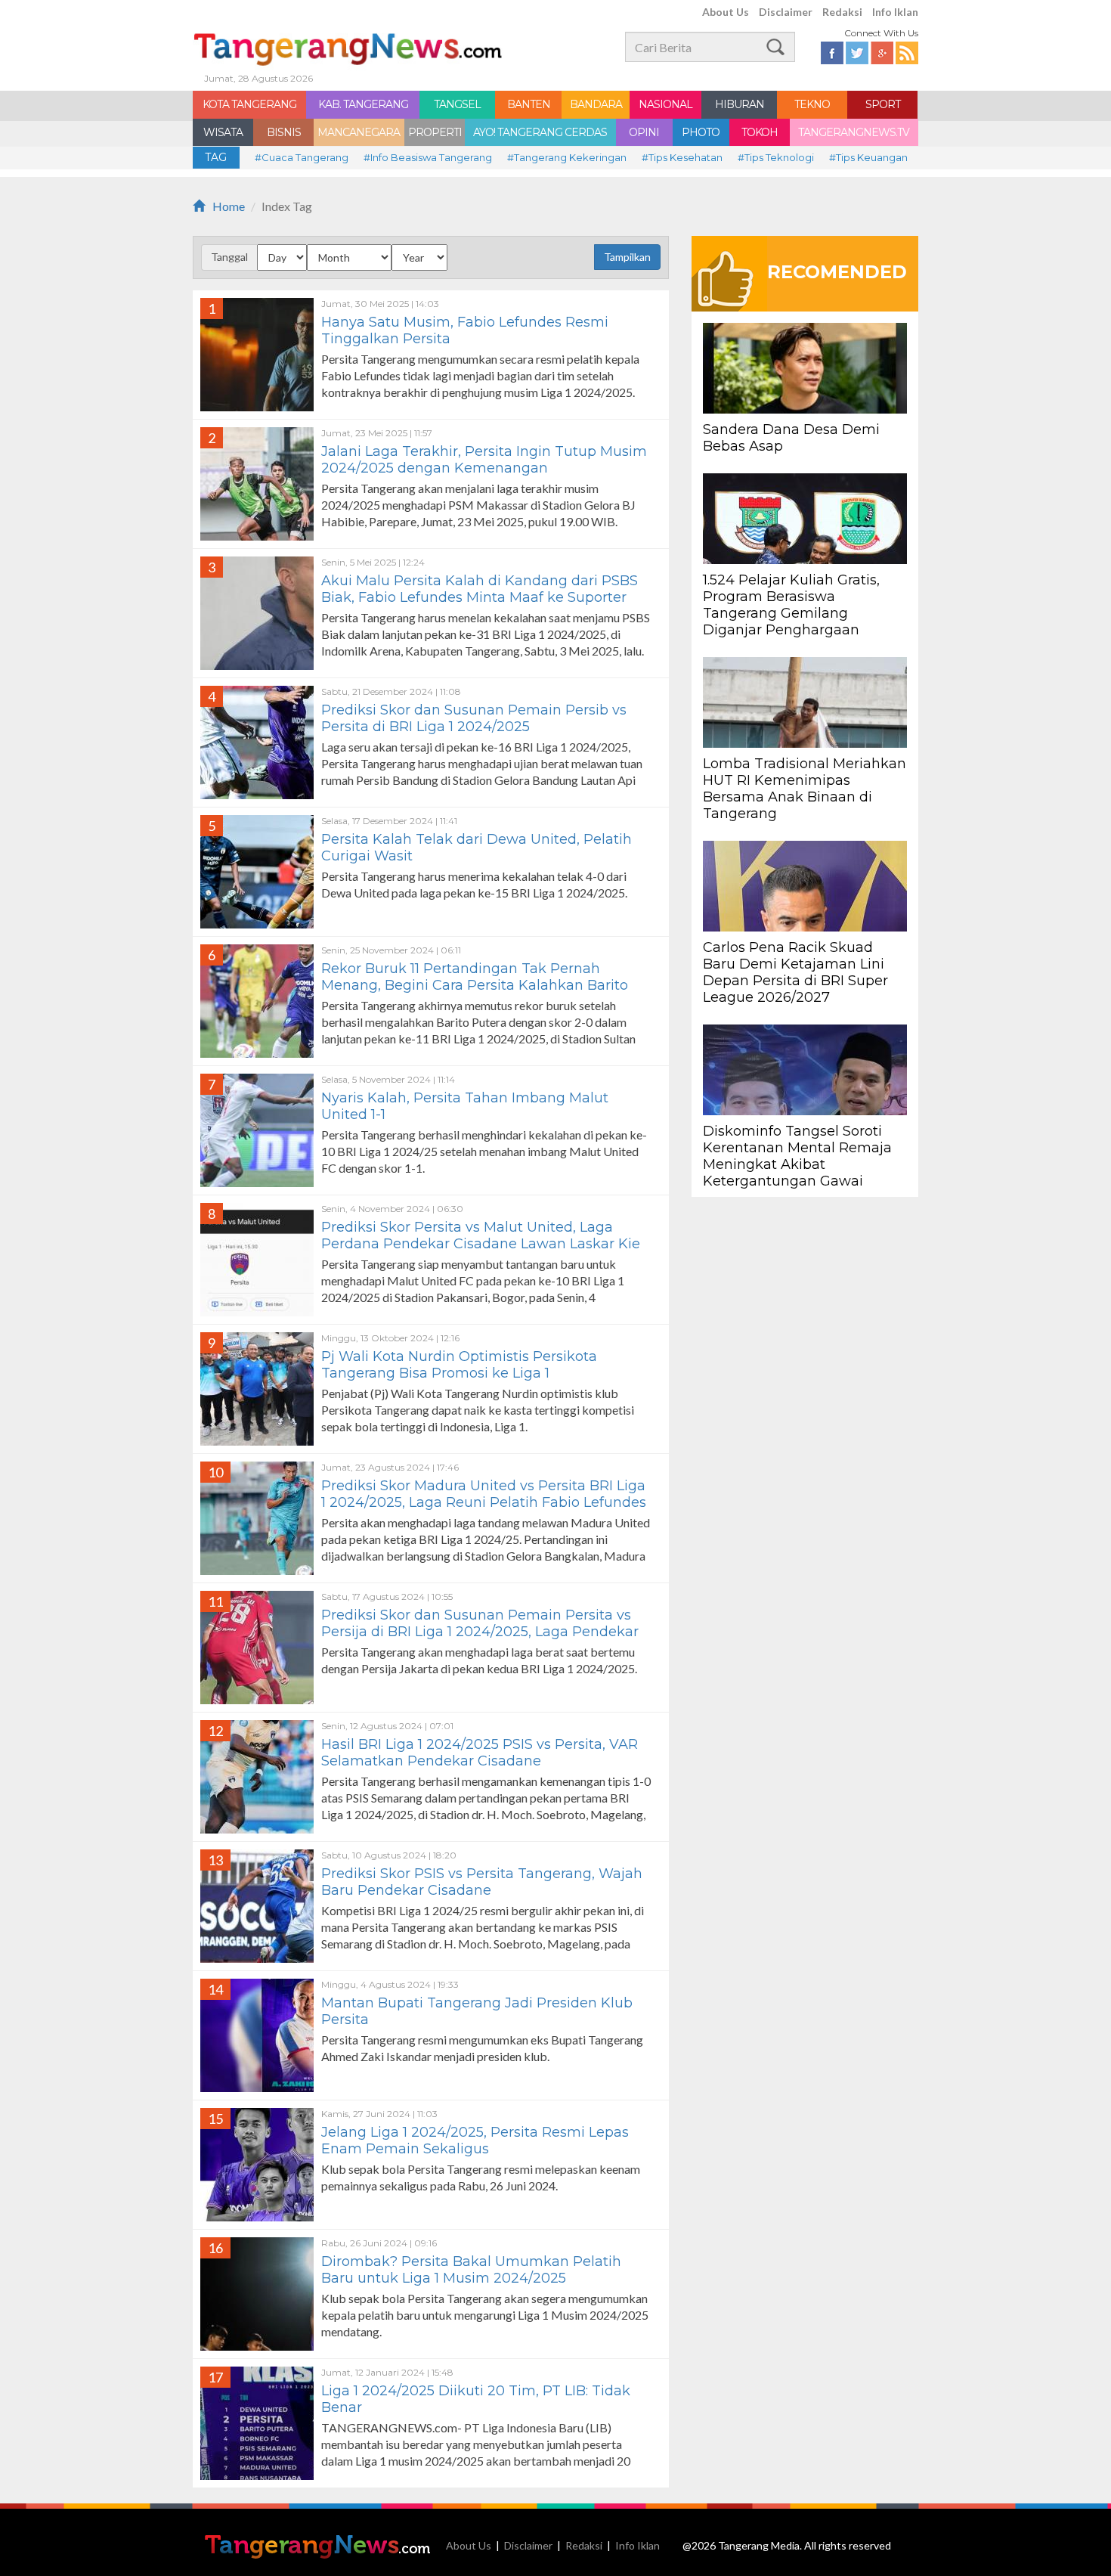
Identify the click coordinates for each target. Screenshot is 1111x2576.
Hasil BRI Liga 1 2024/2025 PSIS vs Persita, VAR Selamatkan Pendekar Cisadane (480, 1753)
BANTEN (529, 104)
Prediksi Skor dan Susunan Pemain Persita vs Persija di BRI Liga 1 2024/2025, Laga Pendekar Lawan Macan (480, 1632)
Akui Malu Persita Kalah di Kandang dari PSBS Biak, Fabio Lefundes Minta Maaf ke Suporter (480, 589)
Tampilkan (627, 257)
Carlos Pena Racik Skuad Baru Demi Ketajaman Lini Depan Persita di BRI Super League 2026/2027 (795, 972)
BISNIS (284, 132)
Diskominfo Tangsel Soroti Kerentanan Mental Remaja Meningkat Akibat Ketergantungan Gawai (797, 1156)
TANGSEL (457, 104)
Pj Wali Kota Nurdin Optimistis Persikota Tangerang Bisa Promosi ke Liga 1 (459, 1365)
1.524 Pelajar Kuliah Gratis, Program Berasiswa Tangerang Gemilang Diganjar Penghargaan (791, 605)
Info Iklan (895, 12)
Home (229, 206)
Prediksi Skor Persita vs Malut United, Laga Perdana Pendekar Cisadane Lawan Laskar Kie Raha (481, 1244)
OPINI (644, 132)
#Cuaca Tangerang (302, 157)
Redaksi (842, 12)
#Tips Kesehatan (682, 157)
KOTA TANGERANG (249, 104)
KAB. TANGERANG (363, 104)
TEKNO (812, 104)
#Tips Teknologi (776, 157)
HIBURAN (740, 104)
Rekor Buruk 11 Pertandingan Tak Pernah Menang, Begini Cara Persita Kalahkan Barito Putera (475, 985)
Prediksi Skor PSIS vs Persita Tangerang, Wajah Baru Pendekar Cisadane (482, 1882)
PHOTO (701, 132)
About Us (726, 12)
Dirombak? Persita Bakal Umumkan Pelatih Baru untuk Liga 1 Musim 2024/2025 (471, 2270)
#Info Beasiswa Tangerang (428, 157)
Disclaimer (786, 12)
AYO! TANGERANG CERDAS (540, 132)
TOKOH (760, 132)
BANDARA (596, 104)
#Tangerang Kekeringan (567, 157)
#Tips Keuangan (868, 157)
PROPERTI (435, 132)
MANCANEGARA (359, 132)
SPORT (883, 104)
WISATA (223, 132)
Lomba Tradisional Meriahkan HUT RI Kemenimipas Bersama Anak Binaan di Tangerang (805, 789)
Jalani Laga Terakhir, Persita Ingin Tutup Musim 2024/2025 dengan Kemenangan (484, 460)
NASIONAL (665, 104)
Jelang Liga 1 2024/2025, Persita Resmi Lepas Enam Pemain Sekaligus (475, 2140)
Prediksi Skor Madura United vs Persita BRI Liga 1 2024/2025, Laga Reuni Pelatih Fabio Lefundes (484, 1494)
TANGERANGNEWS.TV (854, 132)
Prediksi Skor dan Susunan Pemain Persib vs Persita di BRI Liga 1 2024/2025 (474, 718)
